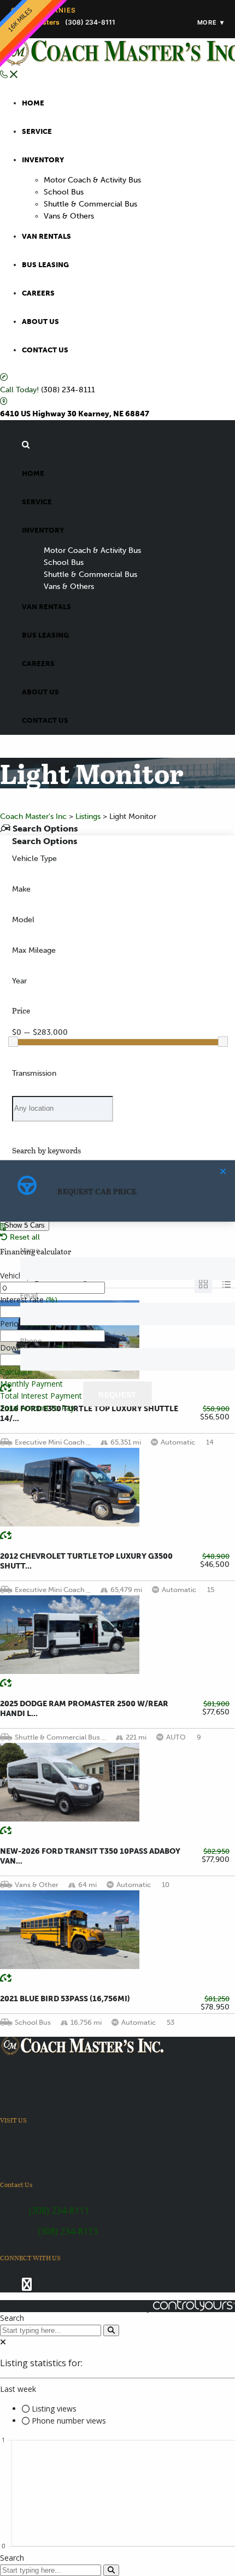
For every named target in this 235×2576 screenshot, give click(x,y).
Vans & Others (69, 216)
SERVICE (37, 131)
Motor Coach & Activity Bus (92, 180)
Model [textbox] (23, 920)
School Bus (64, 192)
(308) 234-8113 (68, 2231)
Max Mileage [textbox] (34, 950)
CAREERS (38, 293)
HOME (33, 103)
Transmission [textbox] (34, 1073)
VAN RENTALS (46, 236)
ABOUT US (40, 322)
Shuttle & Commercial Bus (90, 204)
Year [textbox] (19, 981)
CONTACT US (45, 350)
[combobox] (117, 859)
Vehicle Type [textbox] (34, 859)
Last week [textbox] (18, 2389)
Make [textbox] (21, 889)
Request (117, 1394)
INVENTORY (43, 160)
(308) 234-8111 (68, 390)
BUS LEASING (45, 265)
